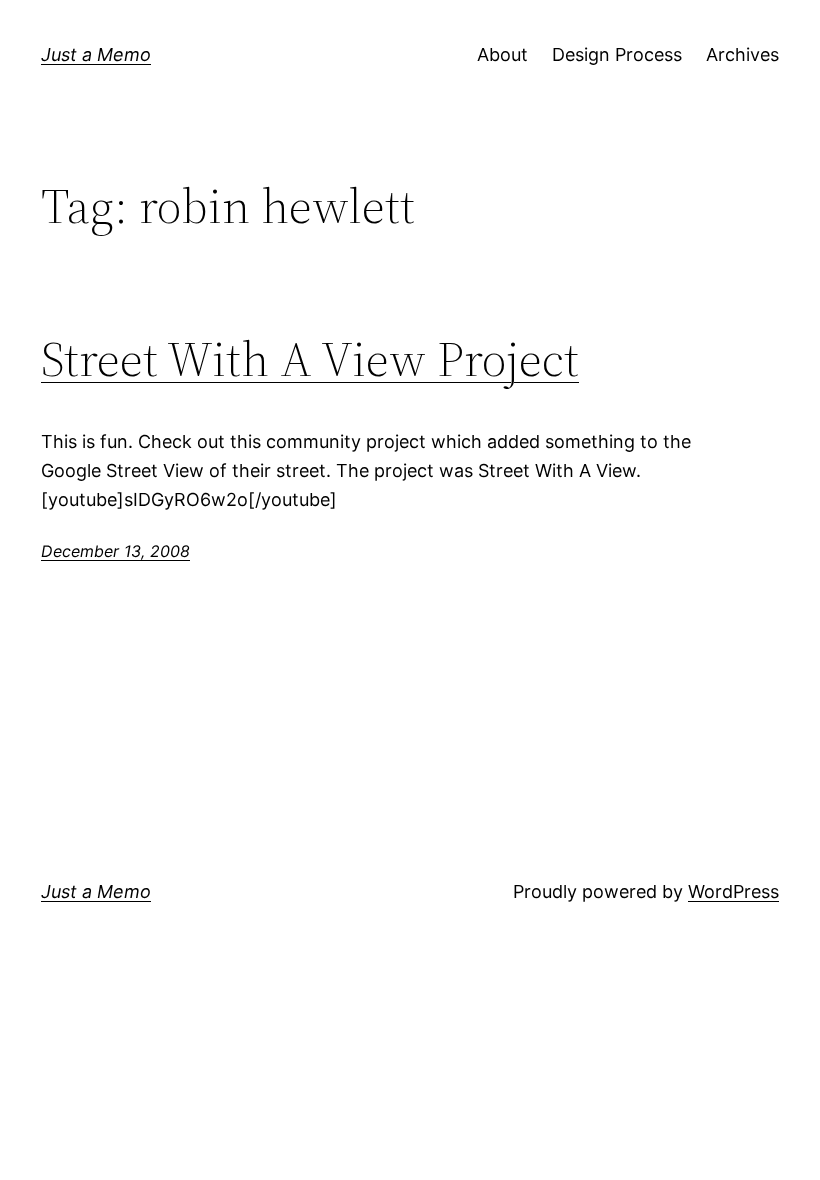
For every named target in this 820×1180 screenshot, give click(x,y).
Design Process (617, 54)
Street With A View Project (310, 359)
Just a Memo (96, 54)
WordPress (733, 891)
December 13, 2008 (115, 551)
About (502, 54)
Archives (742, 54)
